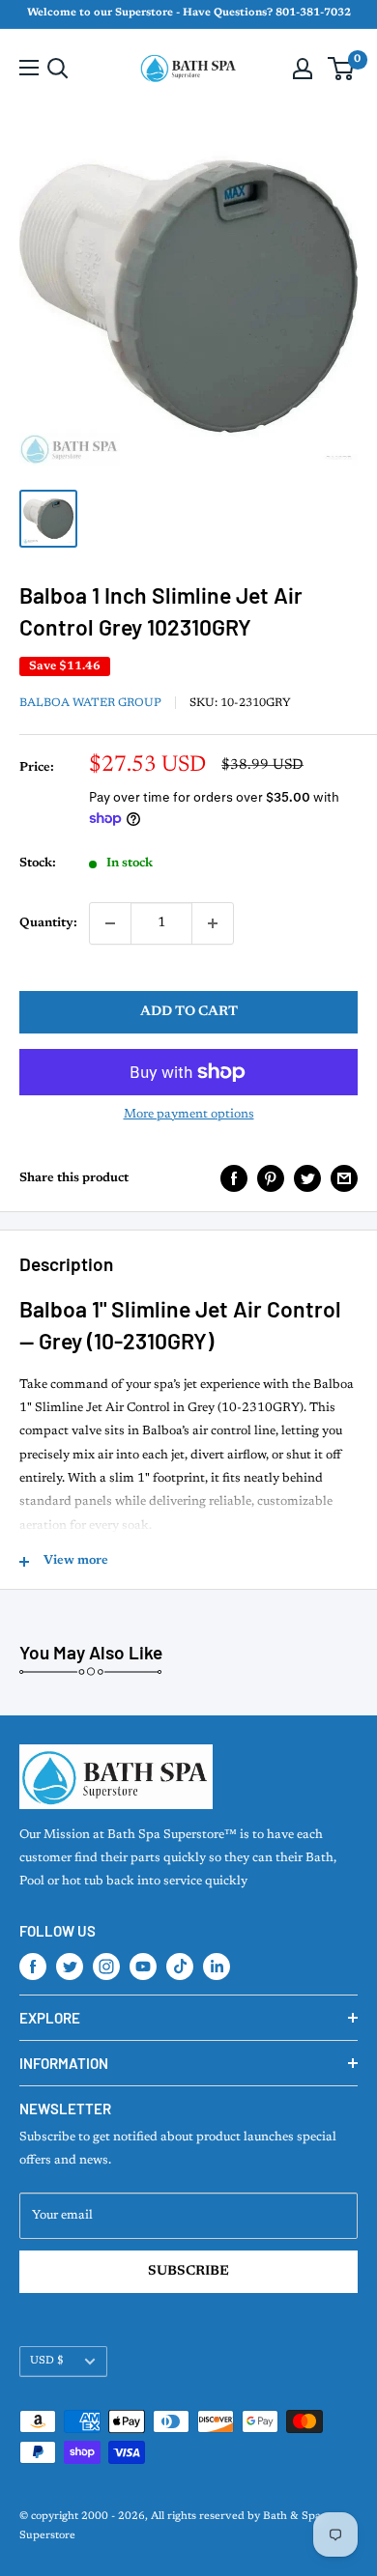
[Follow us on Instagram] (106, 1967)
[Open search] (58, 69)
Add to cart (189, 1012)
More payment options (189, 1114)
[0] (342, 69)
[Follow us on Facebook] (33, 1967)
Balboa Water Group (90, 703)
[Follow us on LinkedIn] (217, 1967)
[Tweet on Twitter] (307, 1178)
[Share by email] (344, 1178)
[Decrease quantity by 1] (110, 923)
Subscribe (188, 2272)
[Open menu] (29, 68)
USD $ (47, 2361)
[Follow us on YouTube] (143, 1967)
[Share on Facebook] (234, 1178)
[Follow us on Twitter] (70, 1967)
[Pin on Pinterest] (271, 1178)
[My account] (303, 69)
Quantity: (48, 923)
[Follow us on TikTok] (180, 1967)
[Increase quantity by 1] (213, 923)
